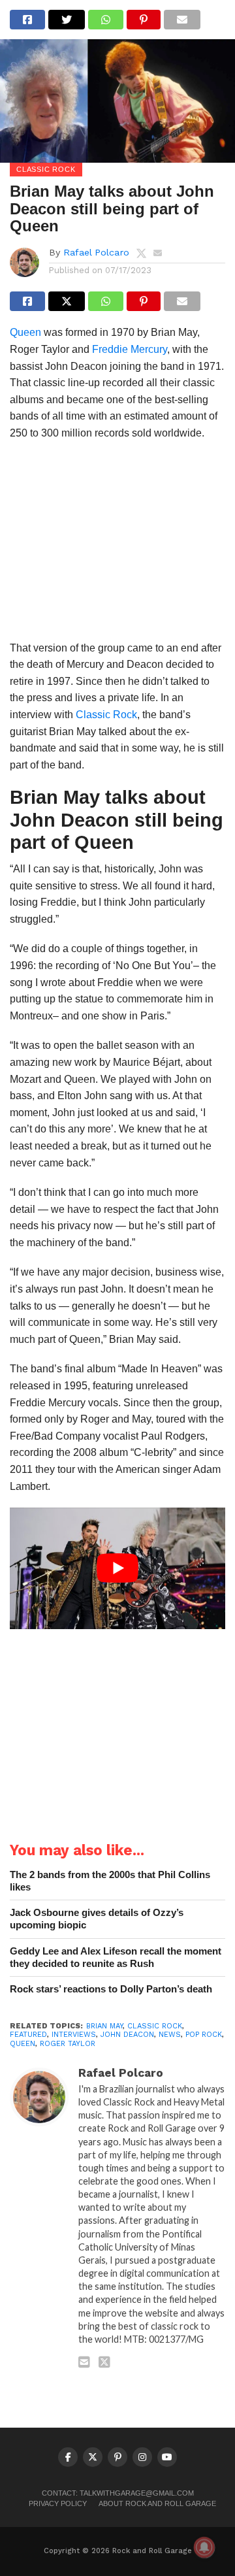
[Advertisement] (117, 545)
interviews (74, 2035)
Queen (25, 332)
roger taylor (68, 2044)
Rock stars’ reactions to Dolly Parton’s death (111, 1989)
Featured (28, 2035)
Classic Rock (106, 715)
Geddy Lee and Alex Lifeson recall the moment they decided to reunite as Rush (116, 1957)
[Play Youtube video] (117, 1568)
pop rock (204, 2035)
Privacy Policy (58, 2503)
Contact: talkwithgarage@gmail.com (118, 2493)
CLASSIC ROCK (155, 2026)
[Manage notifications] (204, 2547)
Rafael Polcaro (96, 252)
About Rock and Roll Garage (157, 2503)
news (170, 2035)
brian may (104, 2026)
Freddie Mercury (130, 349)
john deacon (127, 2035)
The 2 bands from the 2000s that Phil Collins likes (110, 1881)
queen (23, 2044)
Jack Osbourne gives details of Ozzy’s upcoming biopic (97, 1919)
